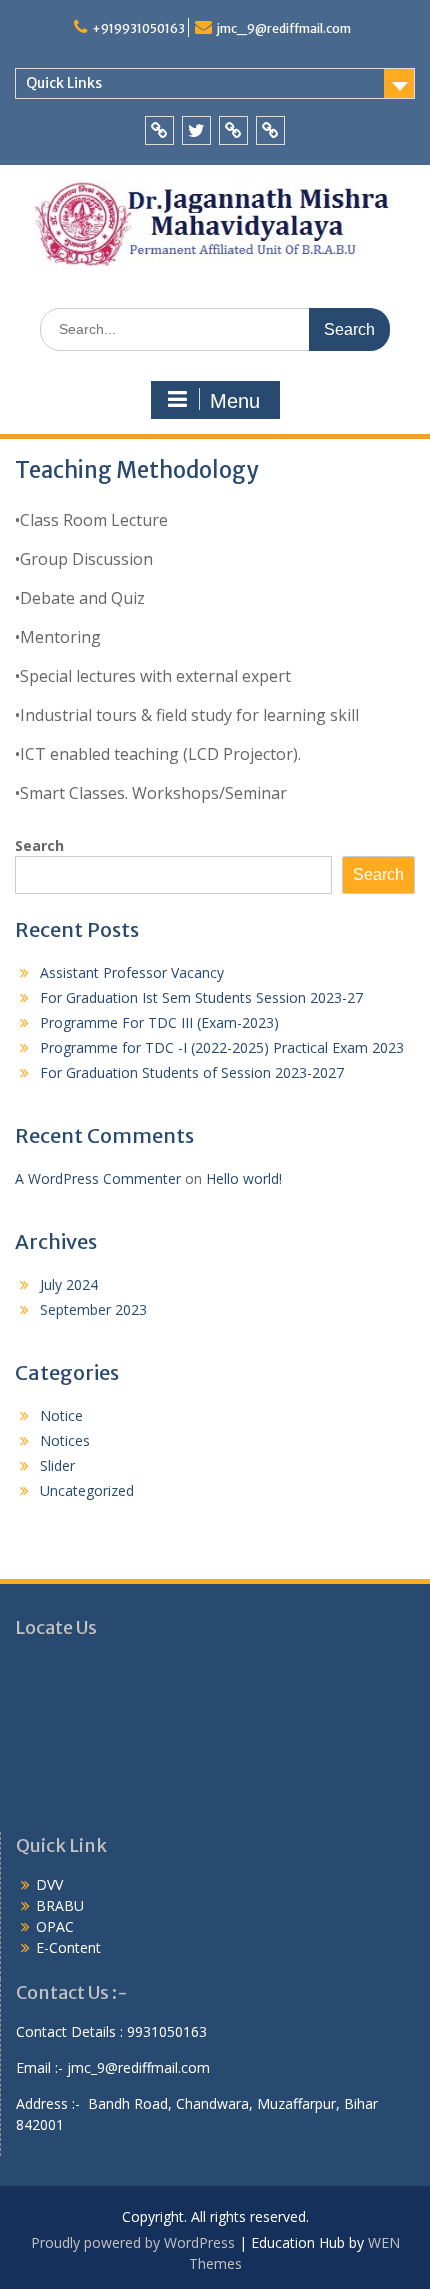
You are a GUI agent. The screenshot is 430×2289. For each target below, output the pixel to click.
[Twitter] (196, 130)
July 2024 (69, 1284)
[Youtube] (233, 130)
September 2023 (93, 1309)
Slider (57, 1465)
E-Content (68, 1947)
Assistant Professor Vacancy (132, 972)
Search (39, 845)
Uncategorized (87, 1490)
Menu (235, 401)
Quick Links (64, 83)
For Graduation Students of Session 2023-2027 (192, 1072)
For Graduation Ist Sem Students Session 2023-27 (201, 997)
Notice (61, 1415)
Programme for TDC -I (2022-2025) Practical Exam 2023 (222, 1047)
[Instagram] (270, 130)
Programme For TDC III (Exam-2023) (159, 1022)
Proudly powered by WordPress (133, 2242)
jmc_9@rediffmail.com (284, 28)
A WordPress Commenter (98, 1178)
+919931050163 (138, 28)
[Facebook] (159, 130)
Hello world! (244, 1178)
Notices (65, 1440)
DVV (49, 1884)
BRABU (60, 1905)
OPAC (55, 1926)
